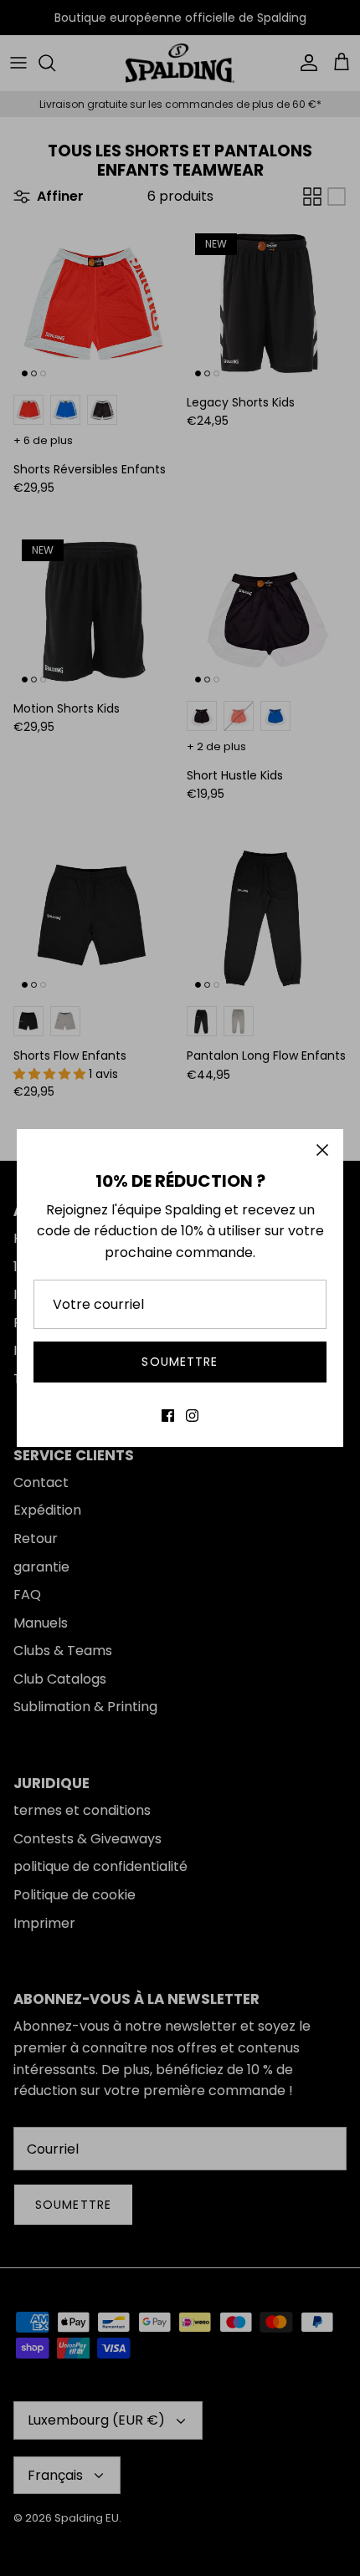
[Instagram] (192, 1416)
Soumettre (180, 1362)
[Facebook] (168, 1416)
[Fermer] (322, 1150)
